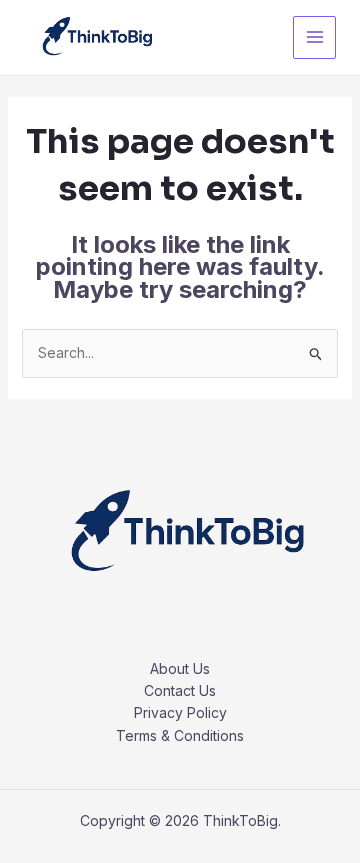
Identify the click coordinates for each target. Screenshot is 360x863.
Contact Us (180, 690)
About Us (180, 668)
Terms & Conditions (180, 735)
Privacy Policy (180, 712)
